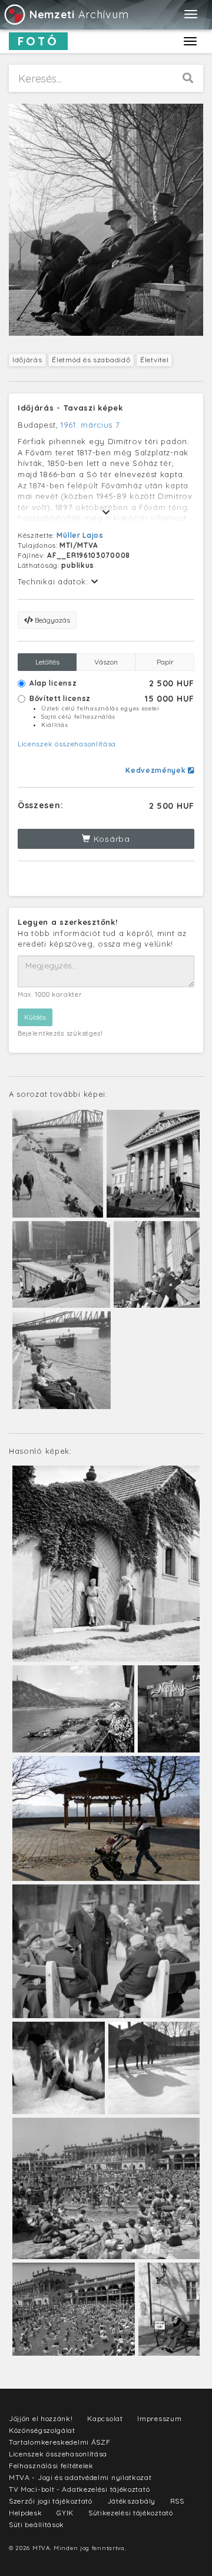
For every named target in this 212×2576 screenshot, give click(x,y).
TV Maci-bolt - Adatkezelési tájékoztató (79, 2489)
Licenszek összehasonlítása (67, 744)
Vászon (106, 662)
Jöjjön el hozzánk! (41, 2418)
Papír (165, 662)
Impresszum (159, 2418)
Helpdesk (26, 2513)
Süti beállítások (37, 2524)
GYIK (65, 2513)
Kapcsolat (105, 2418)
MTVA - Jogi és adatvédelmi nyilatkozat (80, 2477)
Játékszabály (131, 2501)
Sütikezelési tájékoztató (131, 2513)
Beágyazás (52, 620)
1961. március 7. (91, 425)
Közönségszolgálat (42, 2430)
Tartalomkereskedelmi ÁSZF (60, 2442)
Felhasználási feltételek (51, 2466)
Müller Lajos (80, 535)
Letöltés (47, 662)
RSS (177, 2501)
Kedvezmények (157, 770)
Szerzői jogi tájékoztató (51, 2501)
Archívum (79, 14)
